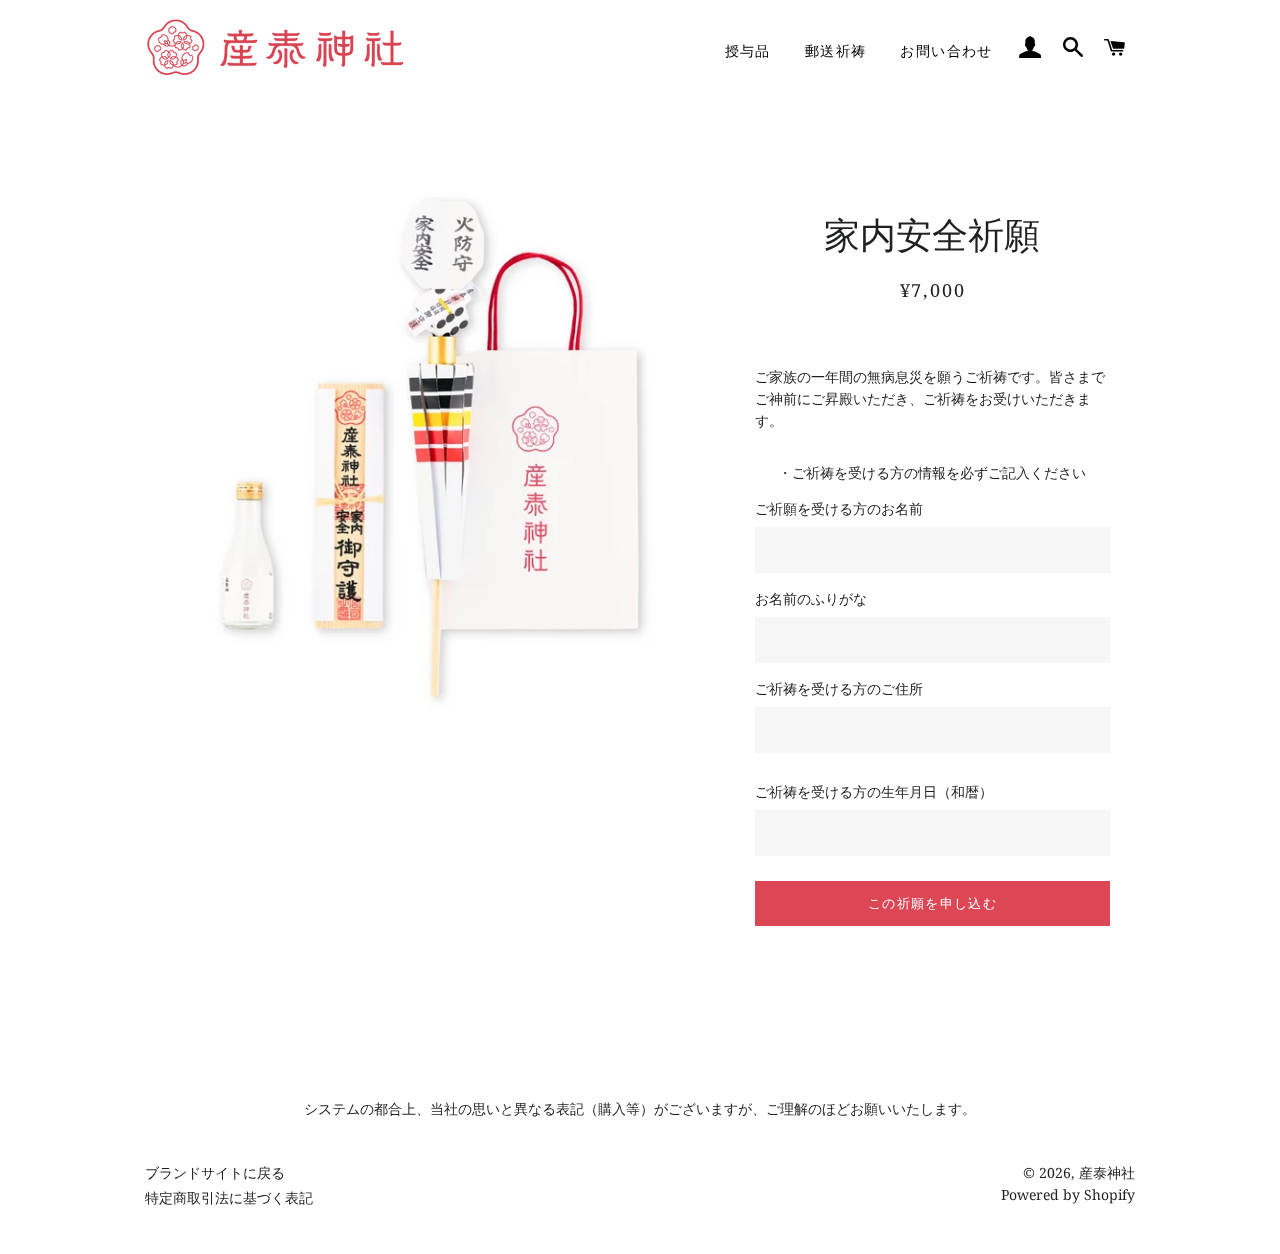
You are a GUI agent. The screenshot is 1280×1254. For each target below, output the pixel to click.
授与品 (748, 50)
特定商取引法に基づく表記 (229, 1197)
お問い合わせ (946, 50)
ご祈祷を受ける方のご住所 (839, 688)
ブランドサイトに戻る (215, 1172)
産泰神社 (1107, 1172)
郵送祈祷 (836, 50)
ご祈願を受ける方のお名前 (839, 508)
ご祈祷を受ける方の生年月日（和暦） (874, 791)
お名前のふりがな (811, 598)
